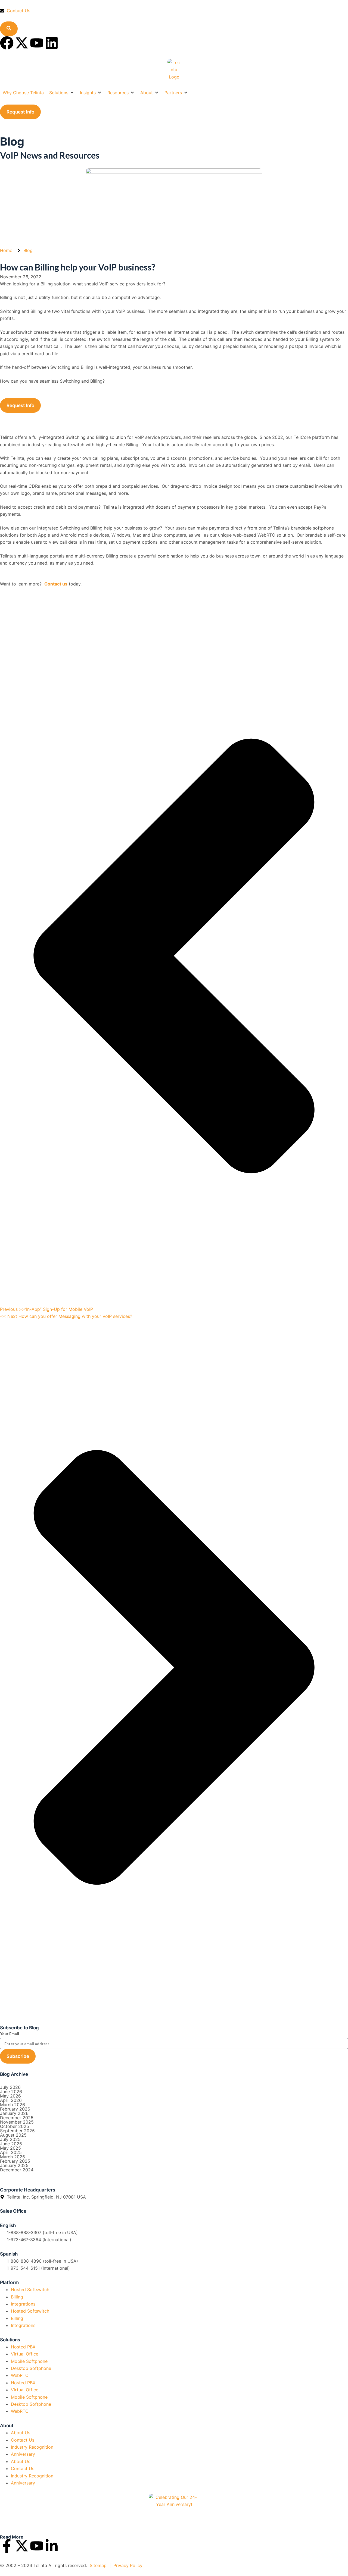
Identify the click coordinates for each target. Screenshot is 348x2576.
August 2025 (13, 2135)
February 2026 (15, 2109)
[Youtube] (37, 43)
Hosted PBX (23, 2347)
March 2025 (13, 2157)
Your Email (10, 2034)
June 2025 (11, 2144)
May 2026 (10, 2096)
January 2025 (14, 2165)
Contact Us (23, 2440)
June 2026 (11, 2092)
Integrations (23, 2304)
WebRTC (20, 2375)
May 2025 (10, 2148)
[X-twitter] (22, 43)
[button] (62, 93)
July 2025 (10, 2139)
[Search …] (9, 29)
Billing (17, 2297)
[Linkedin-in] (52, 2546)
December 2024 (17, 2170)
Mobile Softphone (29, 2361)
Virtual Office (25, 2354)
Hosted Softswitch (30, 2290)
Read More (12, 2537)
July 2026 (10, 2087)
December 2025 (17, 2118)
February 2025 (15, 2161)
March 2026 (13, 2105)
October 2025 (15, 2126)
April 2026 (11, 2100)
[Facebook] (7, 43)
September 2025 (17, 2131)
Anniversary (23, 2454)
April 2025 (11, 2152)
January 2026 (14, 2113)
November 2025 (17, 2122)
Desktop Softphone (31, 2368)
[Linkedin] (52, 43)
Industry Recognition (32, 2447)
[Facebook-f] (7, 2546)
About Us (21, 2433)
